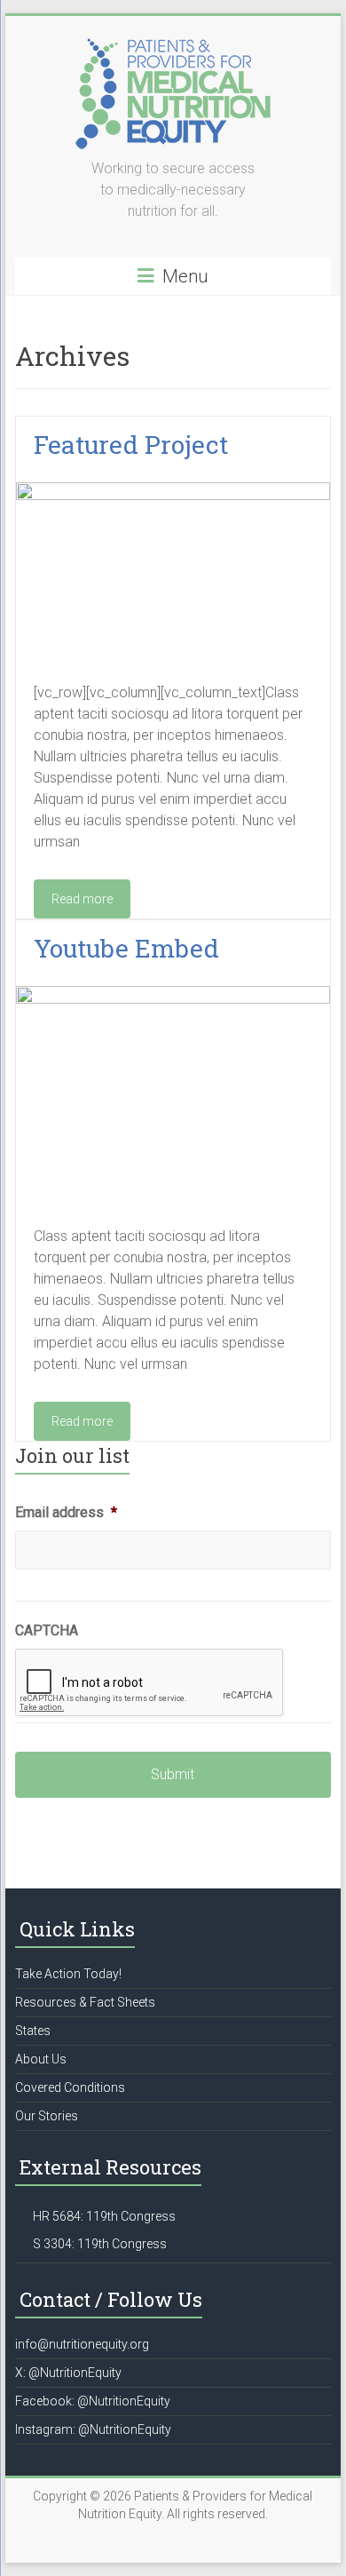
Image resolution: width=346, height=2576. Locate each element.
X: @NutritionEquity (68, 2373)
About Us (41, 2059)
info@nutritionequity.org (82, 2344)
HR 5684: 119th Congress (104, 2216)
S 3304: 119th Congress (100, 2244)
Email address (66, 1512)
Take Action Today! (68, 1974)
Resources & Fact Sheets (85, 2002)
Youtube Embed (126, 948)
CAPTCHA (47, 1630)
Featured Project (131, 445)
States (33, 2031)
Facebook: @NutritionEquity (93, 2401)
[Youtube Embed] (173, 994)
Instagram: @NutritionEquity (93, 2429)
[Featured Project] (173, 491)
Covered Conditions (70, 2087)
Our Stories (47, 2116)
